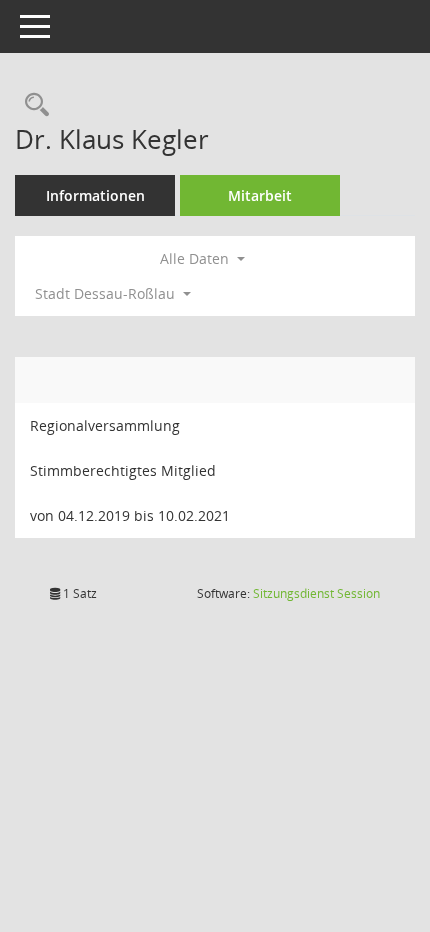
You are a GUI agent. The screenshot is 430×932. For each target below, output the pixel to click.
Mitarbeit (260, 195)
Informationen (95, 195)
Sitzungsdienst (316, 593)
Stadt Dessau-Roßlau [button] (107, 293)
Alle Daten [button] (196, 258)
